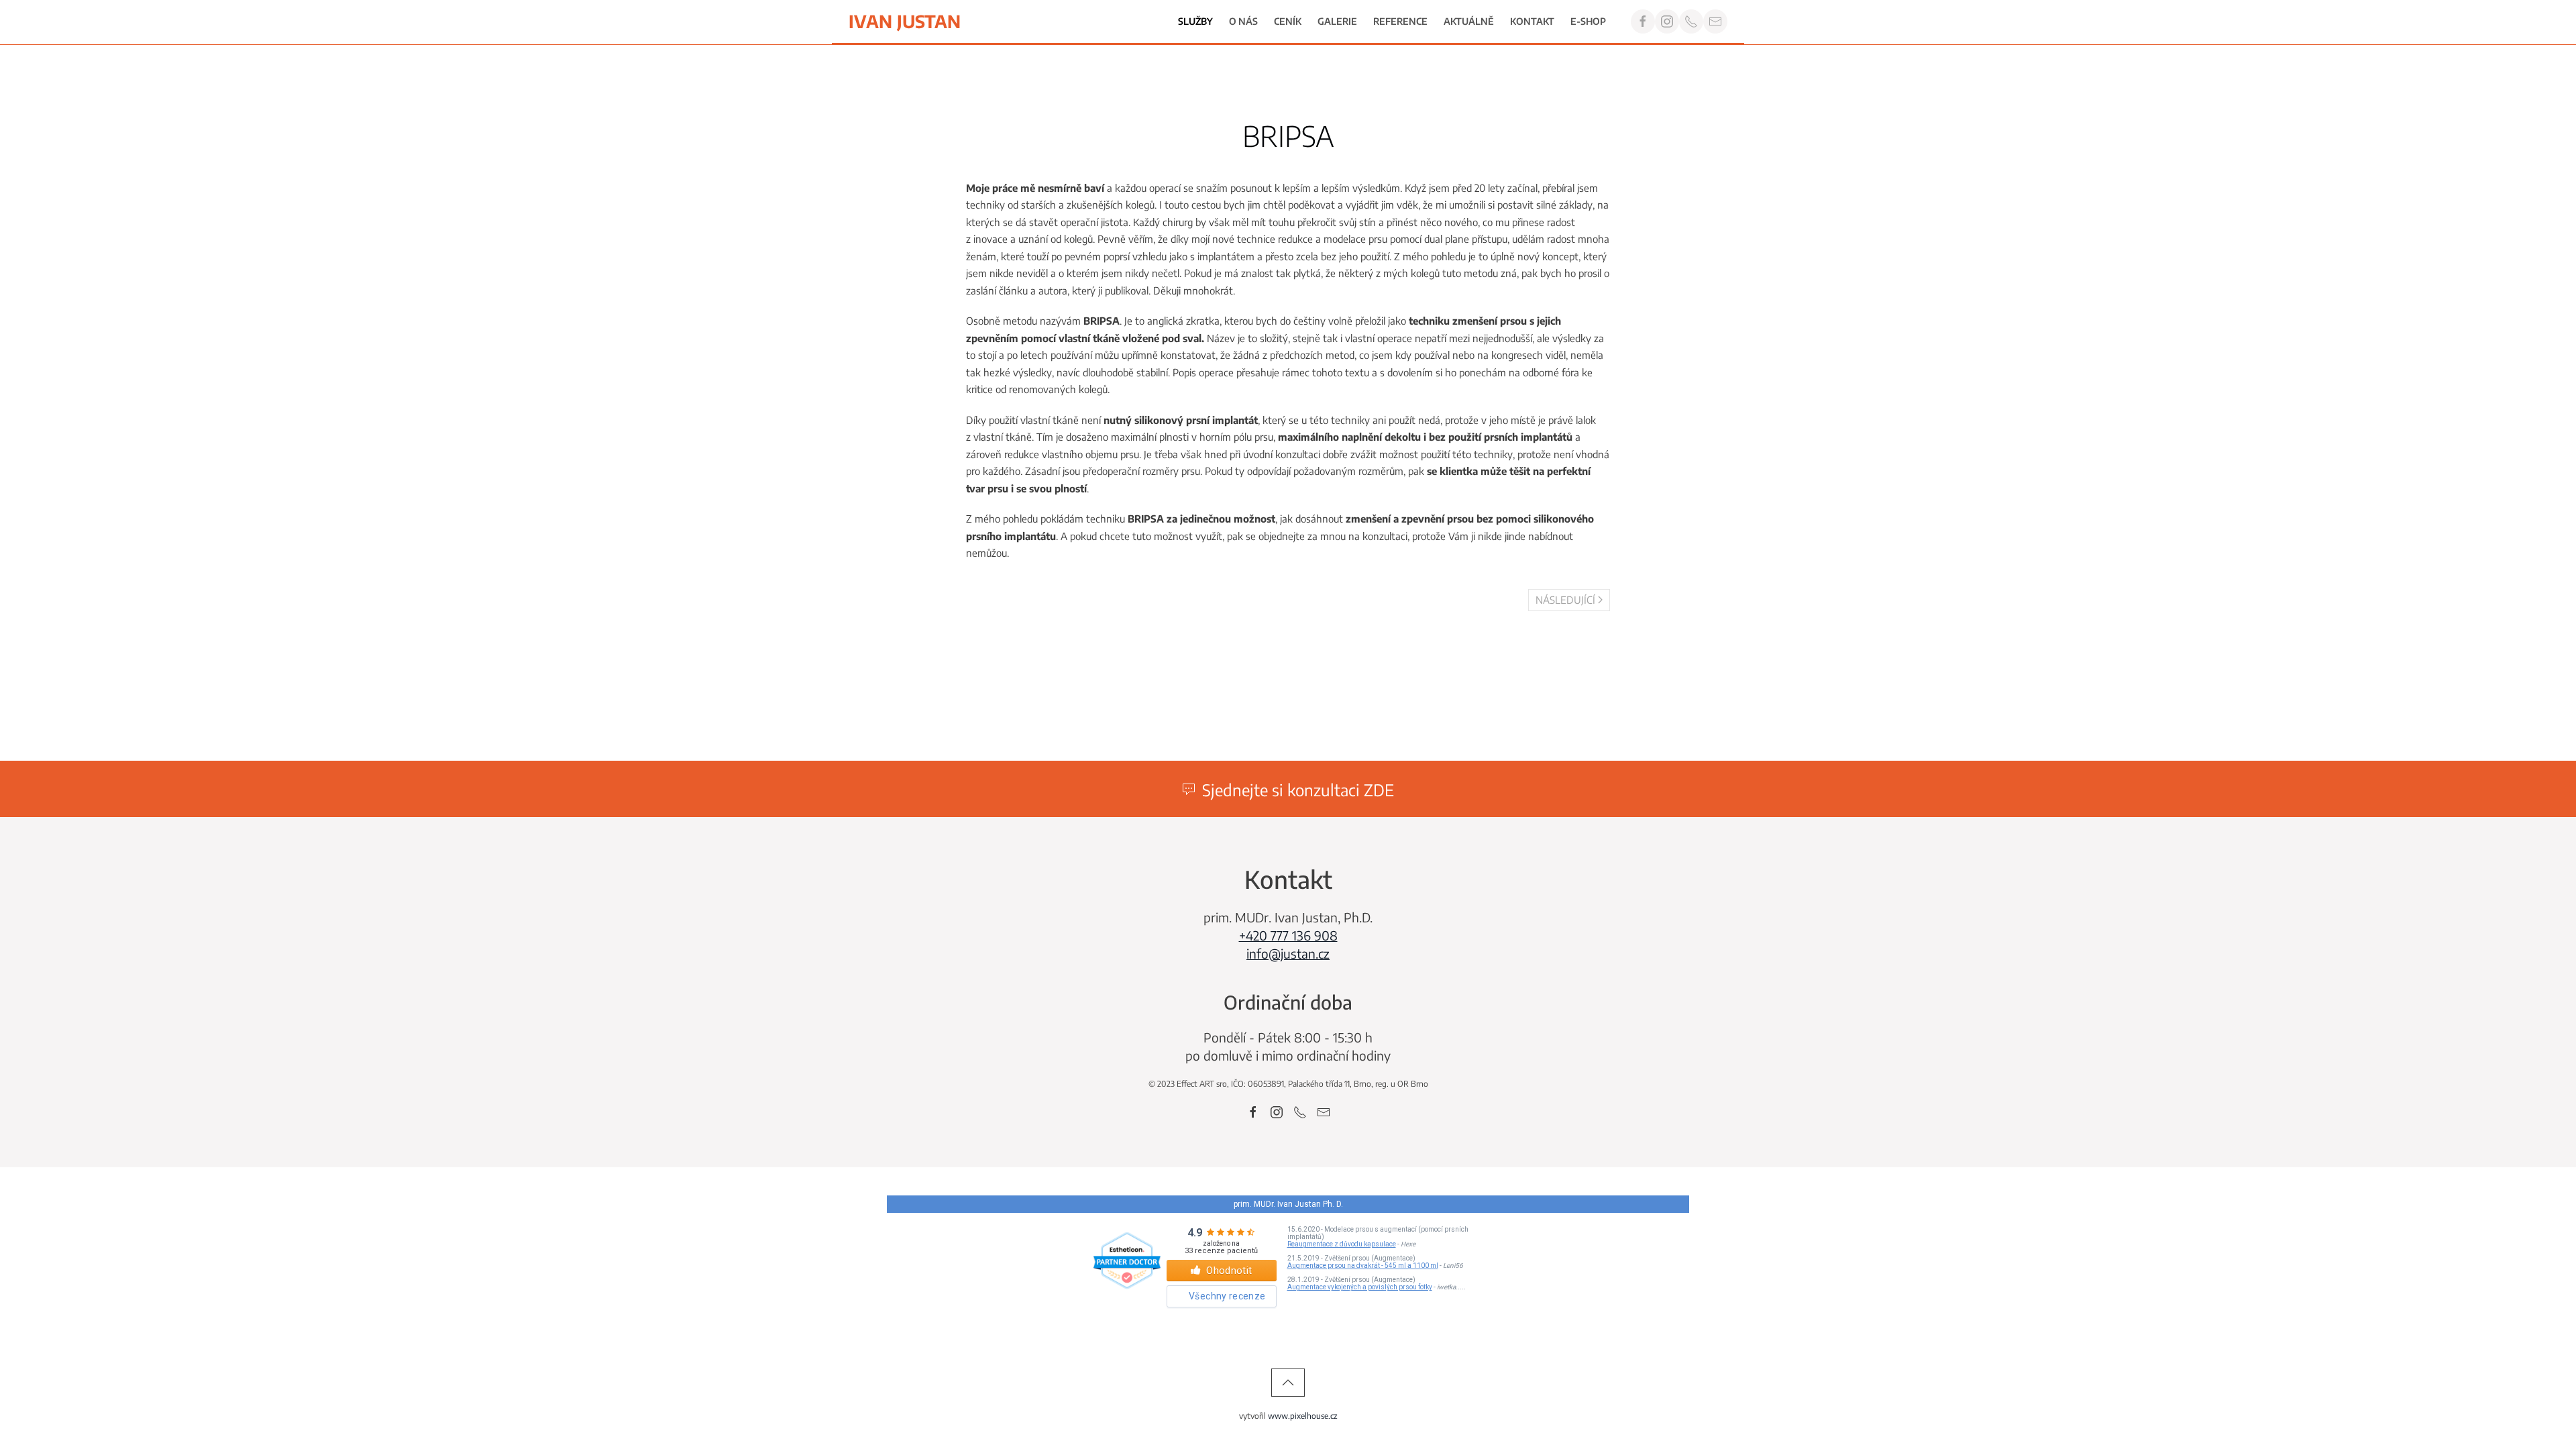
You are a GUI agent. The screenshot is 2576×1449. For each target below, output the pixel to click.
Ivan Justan (905, 21)
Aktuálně (1469, 21)
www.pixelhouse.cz (1303, 1416)
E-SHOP (1588, 21)
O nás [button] (1243, 21)
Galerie (1337, 21)
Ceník (1288, 21)
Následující (1565, 600)
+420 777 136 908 (1288, 935)
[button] (1288, 1383)
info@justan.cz (1288, 953)
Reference (1400, 21)
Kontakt (1532, 21)
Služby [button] (1195, 21)
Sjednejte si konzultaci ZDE (1298, 790)
